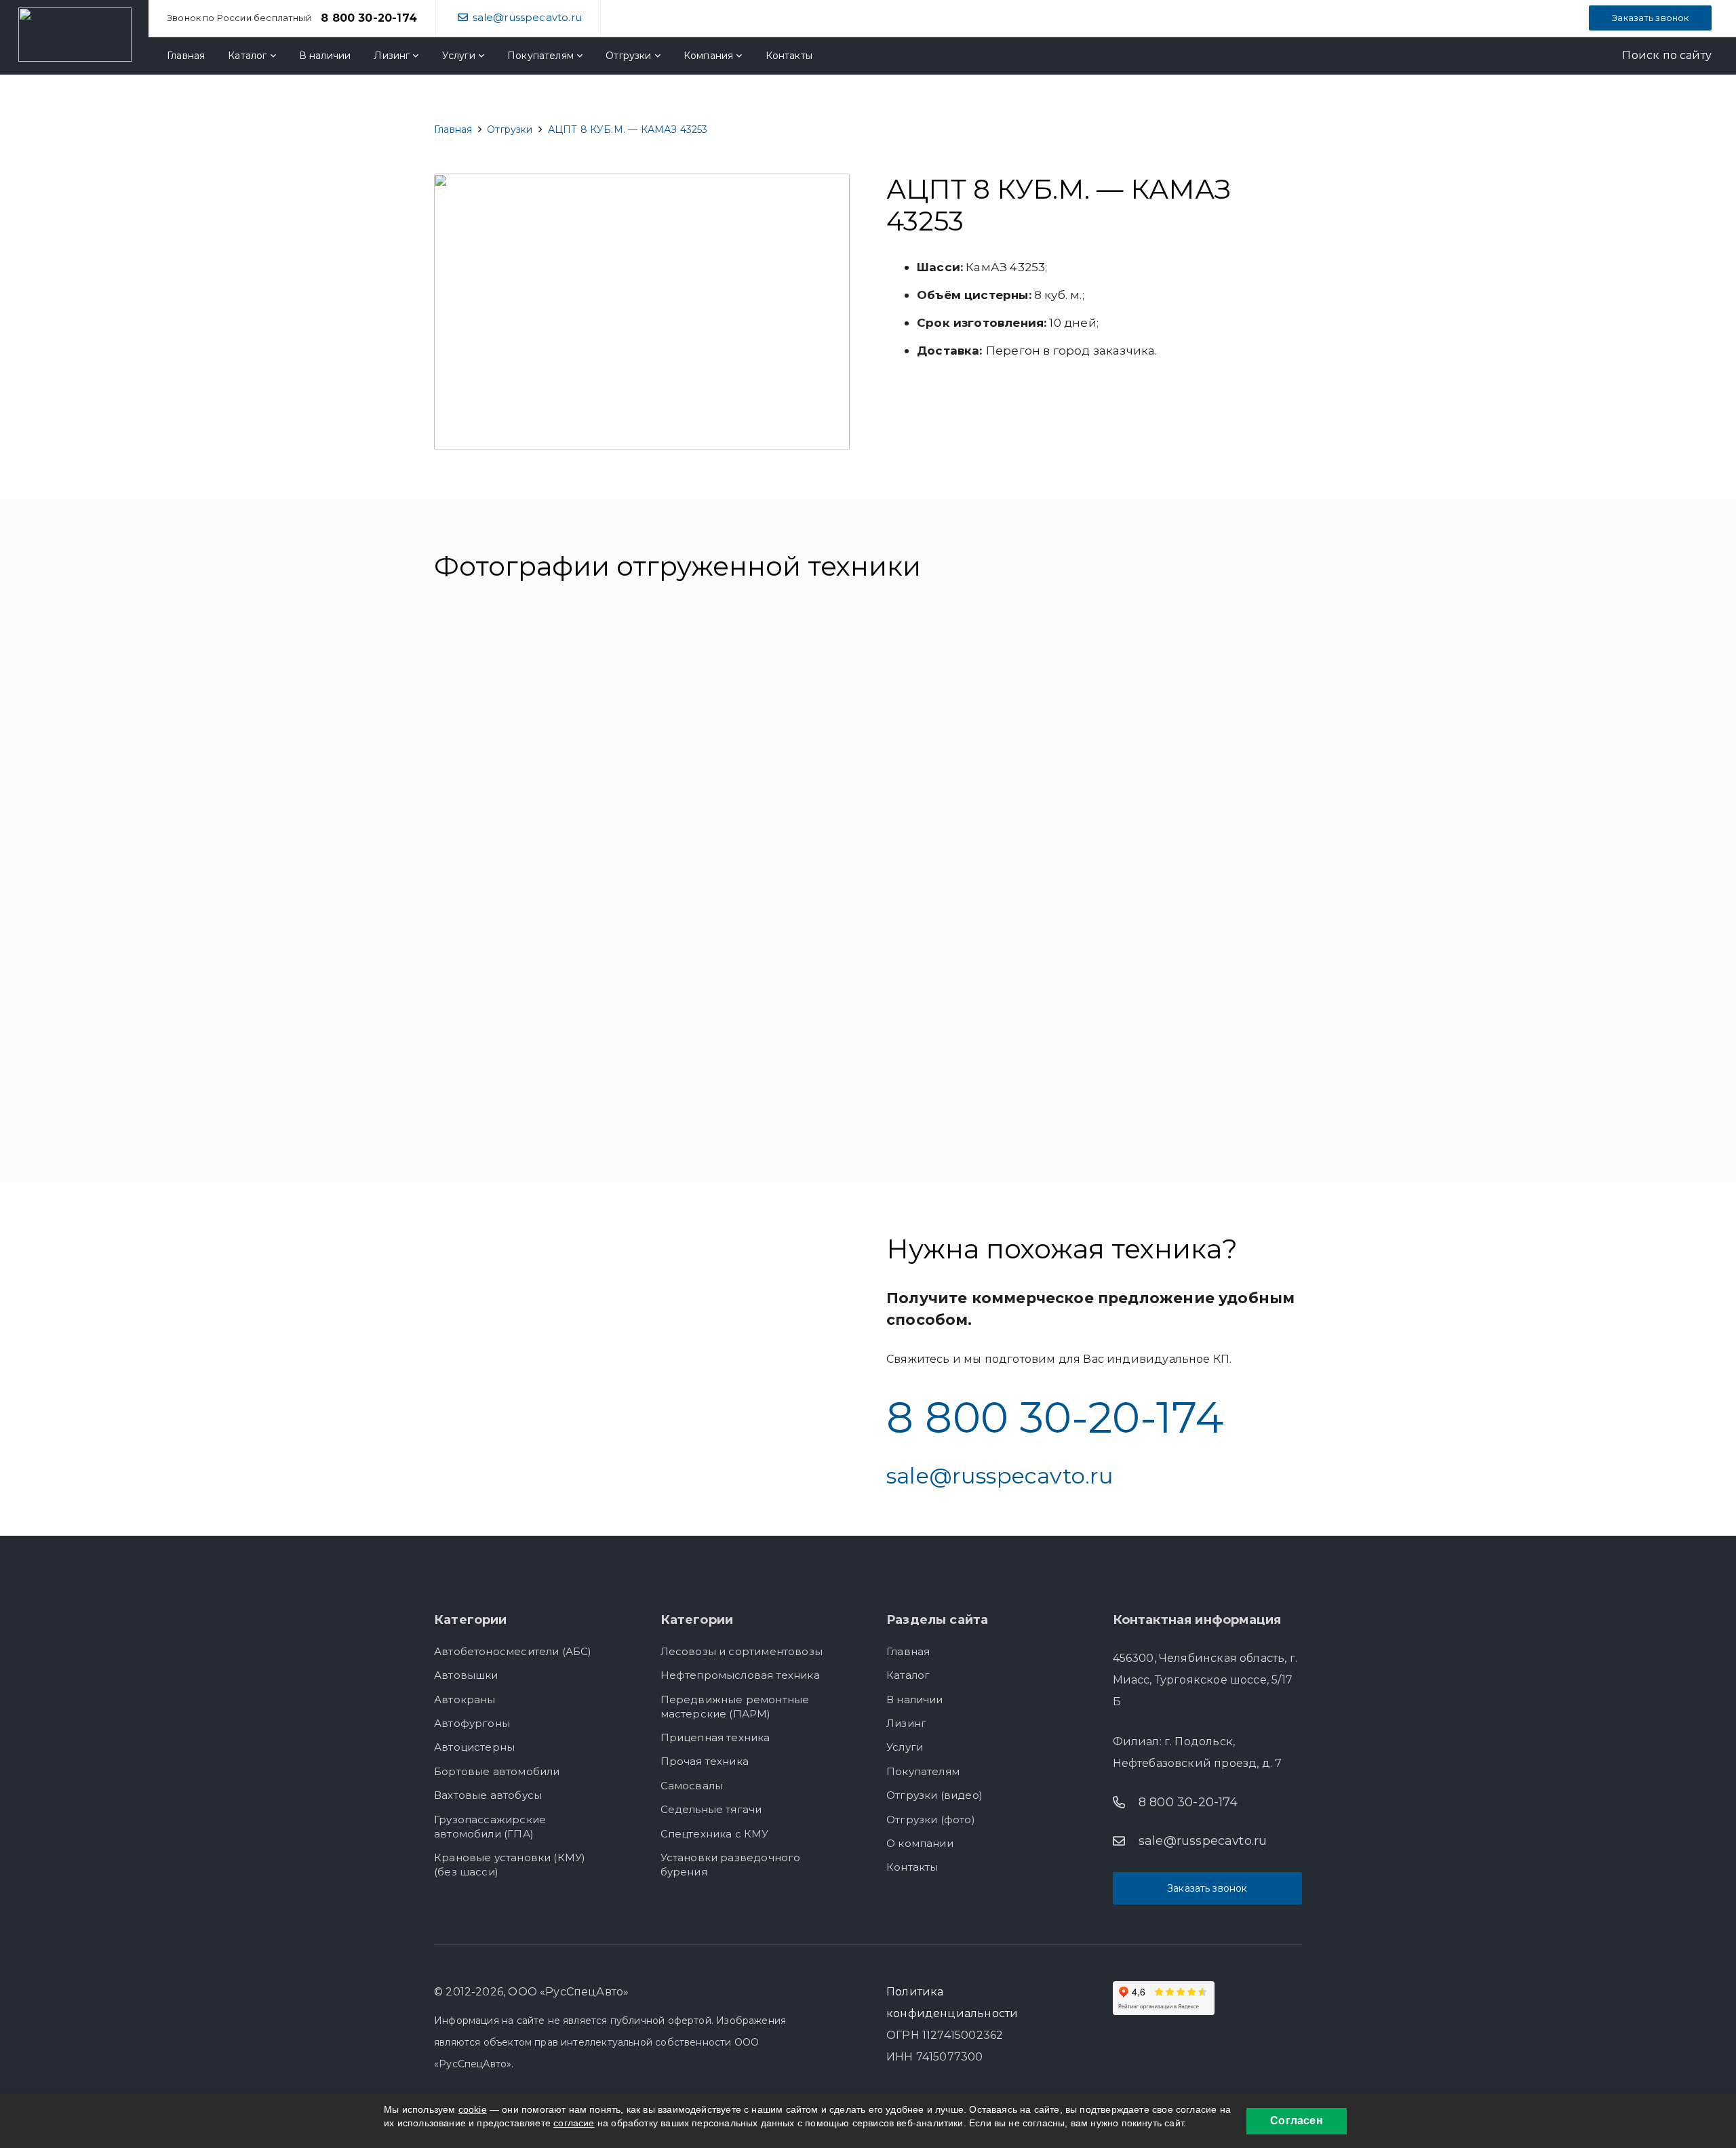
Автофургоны (472, 1723)
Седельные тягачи (711, 1809)
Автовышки (466, 1675)
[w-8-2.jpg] (757, 878)
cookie (473, 2109)
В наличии (915, 1699)
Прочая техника (705, 1761)
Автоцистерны (474, 1747)
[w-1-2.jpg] (757, 1053)
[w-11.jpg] (537, 1053)
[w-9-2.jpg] (979, 878)
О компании (920, 1843)
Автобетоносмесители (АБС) (513, 1651)
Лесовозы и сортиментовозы (742, 1651)
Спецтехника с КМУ (715, 1834)
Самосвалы (692, 1786)
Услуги (905, 1747)
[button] (1657, 56)
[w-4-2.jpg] (979, 703)
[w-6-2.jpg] (537, 878)
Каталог (908, 1675)
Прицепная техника (715, 1737)
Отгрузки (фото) (931, 1819)
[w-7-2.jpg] (1199, 878)
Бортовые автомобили (497, 1771)
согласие (574, 2123)
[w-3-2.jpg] (757, 703)
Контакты (912, 1867)
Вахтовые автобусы (488, 1795)
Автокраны (465, 1699)
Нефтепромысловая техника (740, 1675)
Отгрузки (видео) (934, 1795)
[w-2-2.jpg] (537, 703)
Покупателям (923, 1771)
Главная (908, 1651)
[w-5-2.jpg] (1199, 703)
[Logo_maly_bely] (75, 35)
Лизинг (906, 1723)
